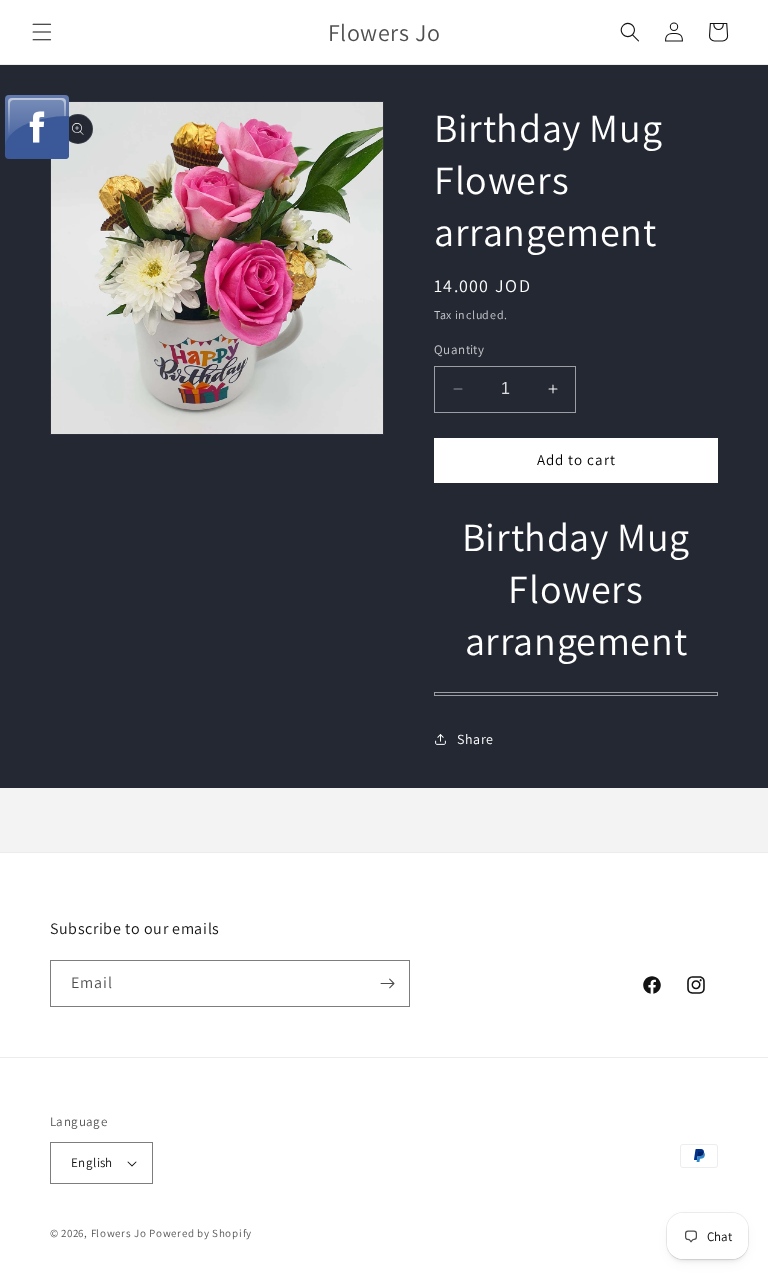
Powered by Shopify (200, 1233)
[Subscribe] (387, 983)
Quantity (459, 349)
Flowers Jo (119, 1233)
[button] (42, 32)
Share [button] (475, 739)
